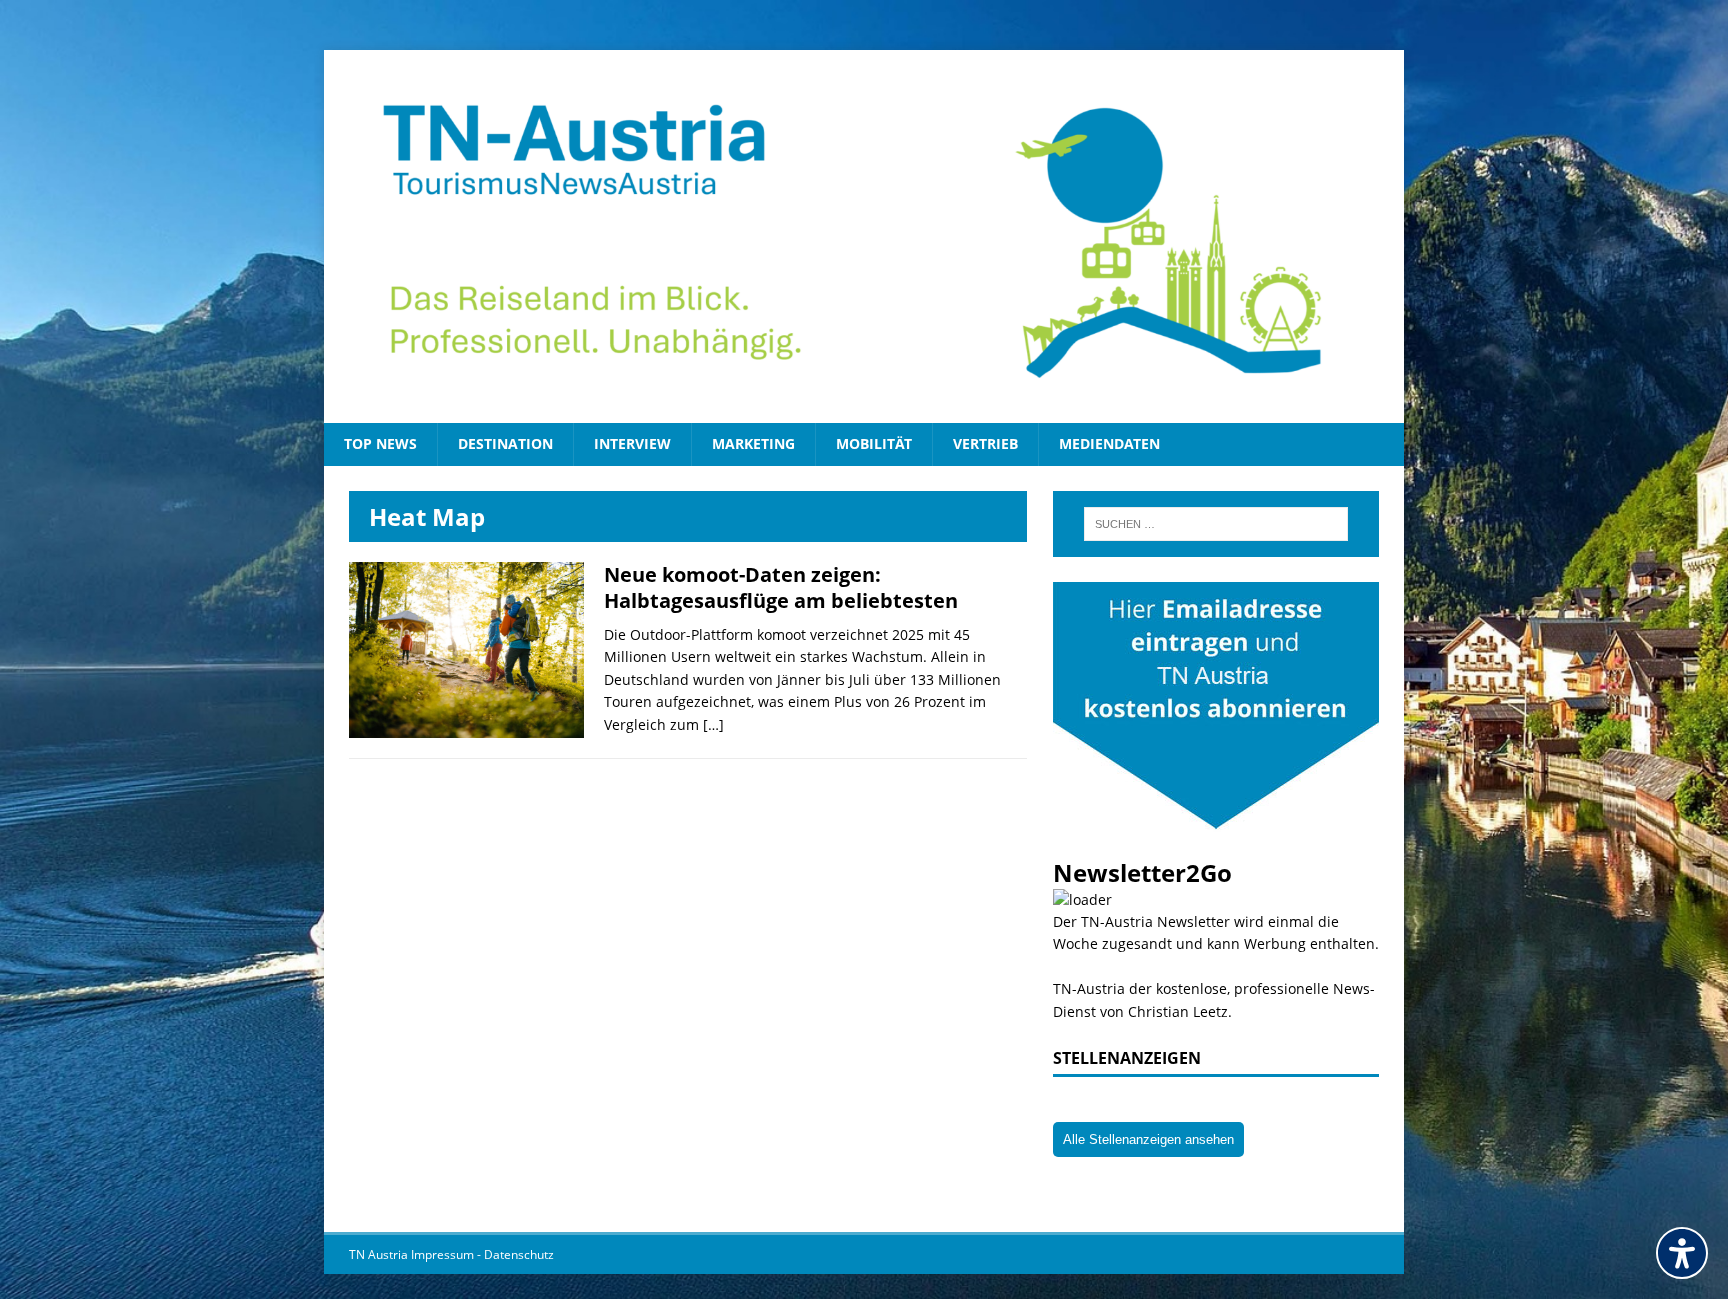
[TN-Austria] (864, 236)
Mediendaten (1109, 443)
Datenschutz (519, 1254)
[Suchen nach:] (1216, 524)
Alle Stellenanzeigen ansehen (1148, 1139)
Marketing (753, 443)
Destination (505, 443)
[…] (713, 724)
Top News (380, 443)
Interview (632, 443)
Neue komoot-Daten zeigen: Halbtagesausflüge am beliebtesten (781, 587)
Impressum (444, 1254)
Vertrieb (985, 443)
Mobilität (874, 443)
